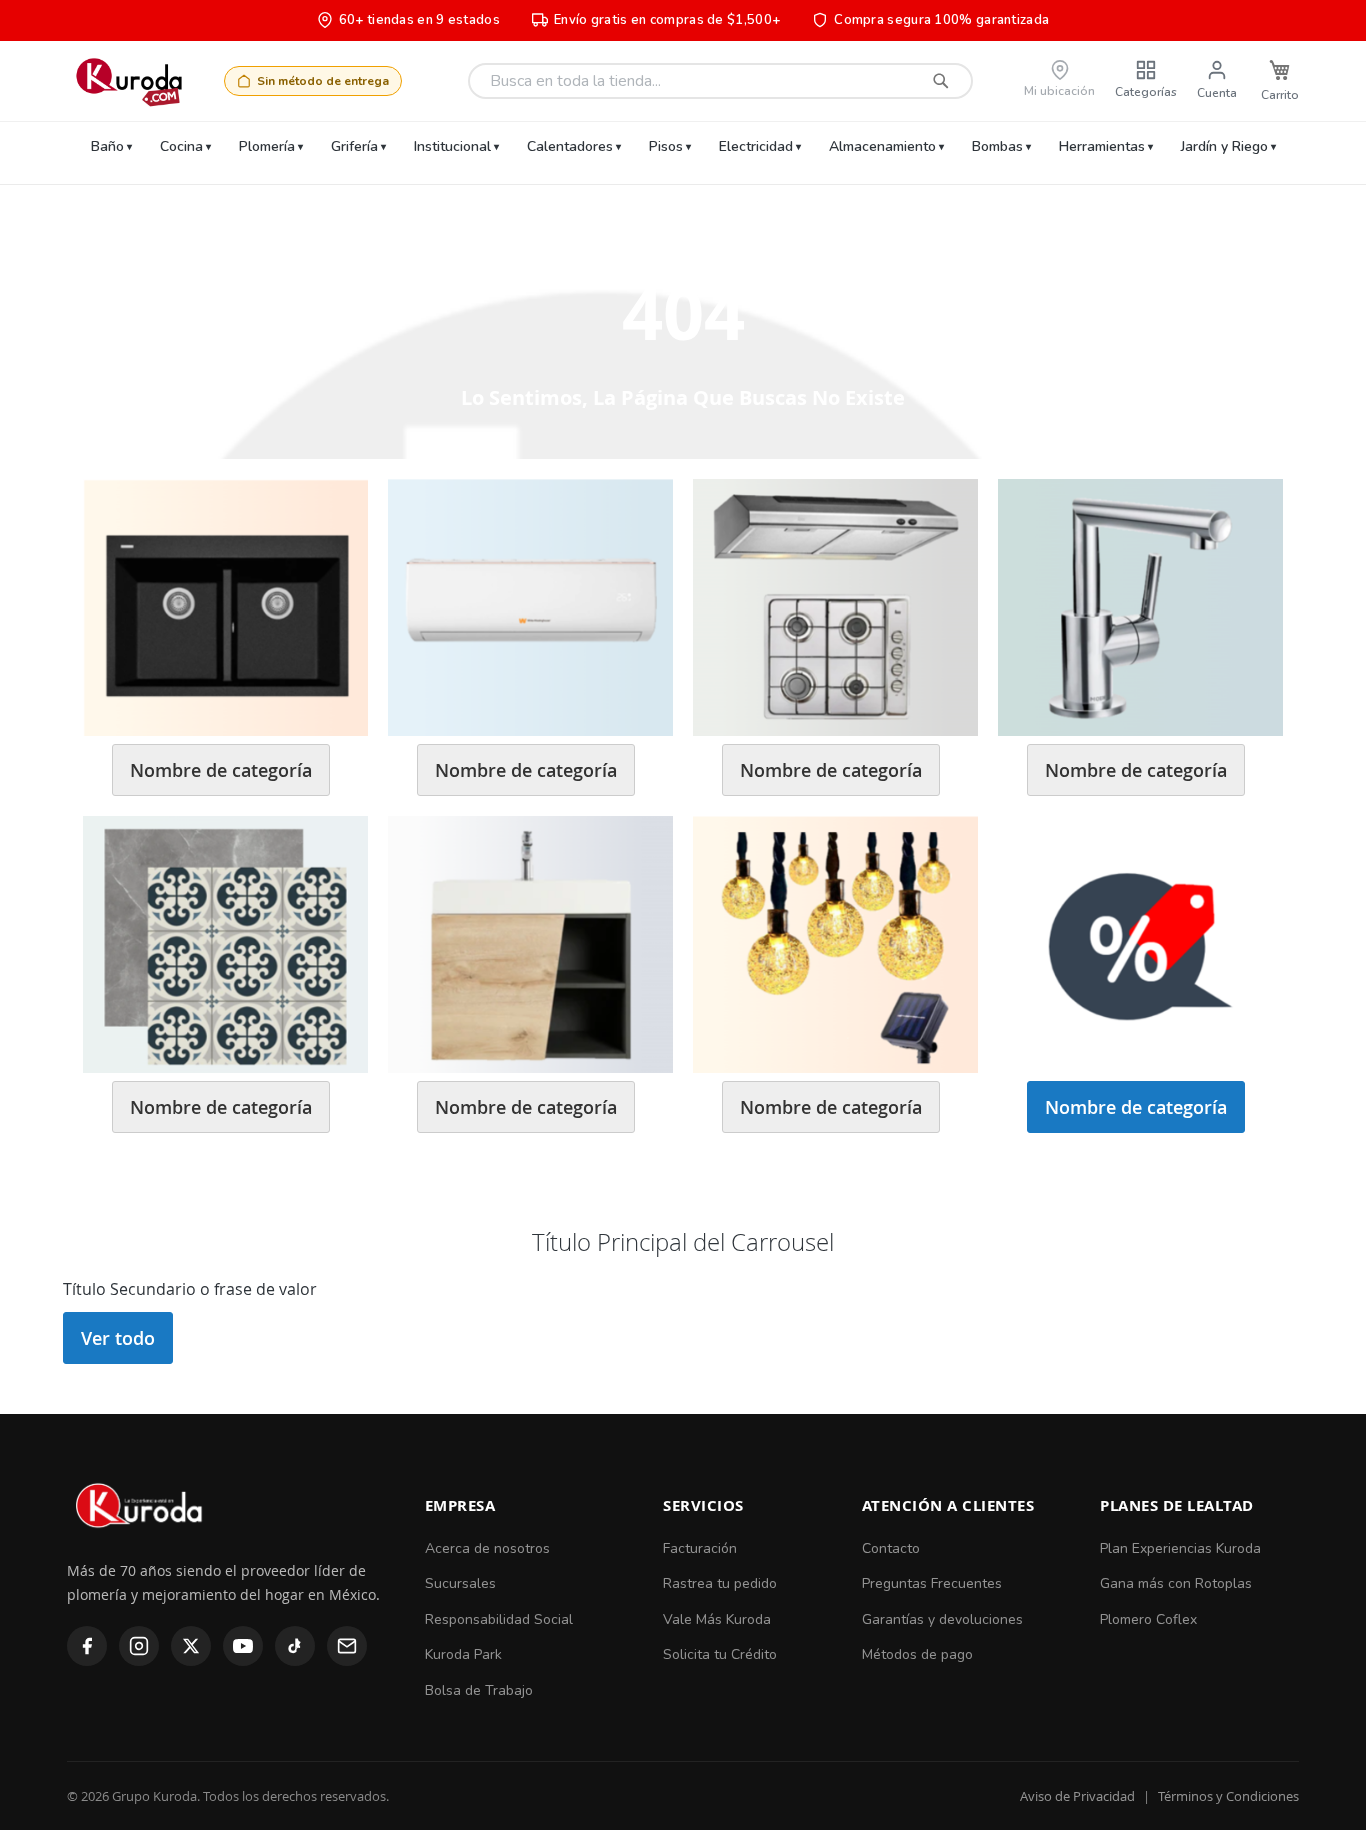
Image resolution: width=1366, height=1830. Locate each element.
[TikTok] (295, 1646)
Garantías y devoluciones (942, 1619)
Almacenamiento (882, 146)
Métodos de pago (917, 1654)
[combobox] (720, 81)
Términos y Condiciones (1228, 1796)
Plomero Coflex (1148, 1619)
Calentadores (570, 146)
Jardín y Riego (1224, 146)
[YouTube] (243, 1646)
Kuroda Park (463, 1654)
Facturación (700, 1548)
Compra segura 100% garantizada (941, 20)
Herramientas (1102, 146)
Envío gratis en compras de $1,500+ (667, 20)
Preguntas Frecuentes (932, 1583)
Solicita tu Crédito (720, 1654)
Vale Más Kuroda (717, 1619)
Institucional (452, 146)
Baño (107, 146)
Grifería (354, 146)
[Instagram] (139, 1646)
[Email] (347, 1646)
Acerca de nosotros (487, 1548)
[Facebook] (87, 1646)
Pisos (666, 146)
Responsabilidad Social (499, 1619)
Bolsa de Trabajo (479, 1690)
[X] (191, 1646)
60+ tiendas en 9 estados (419, 20)
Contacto (891, 1548)
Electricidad (756, 146)
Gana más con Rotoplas (1176, 1583)
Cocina (181, 146)
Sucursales (460, 1583)
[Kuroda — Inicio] (140, 1545)
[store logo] (128, 81)
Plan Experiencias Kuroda (1180, 1548)
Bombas (997, 146)
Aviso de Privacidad (1077, 1796)
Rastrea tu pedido (720, 1583)
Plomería (267, 146)
